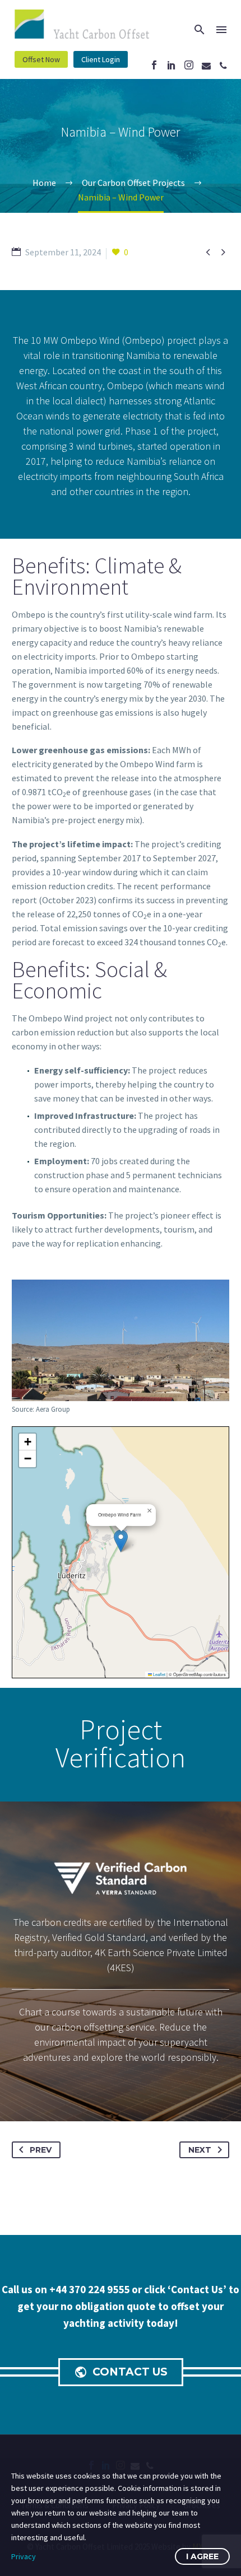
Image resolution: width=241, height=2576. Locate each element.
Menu (221, 30)
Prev (41, 2150)
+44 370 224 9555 (91, 2289)
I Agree (202, 2556)
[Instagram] (189, 65)
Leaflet (159, 1674)
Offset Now (41, 59)
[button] (121, 1541)
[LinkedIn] (172, 65)
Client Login (101, 59)
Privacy (24, 2556)
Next (200, 2150)
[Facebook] (154, 65)
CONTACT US (121, 2372)
